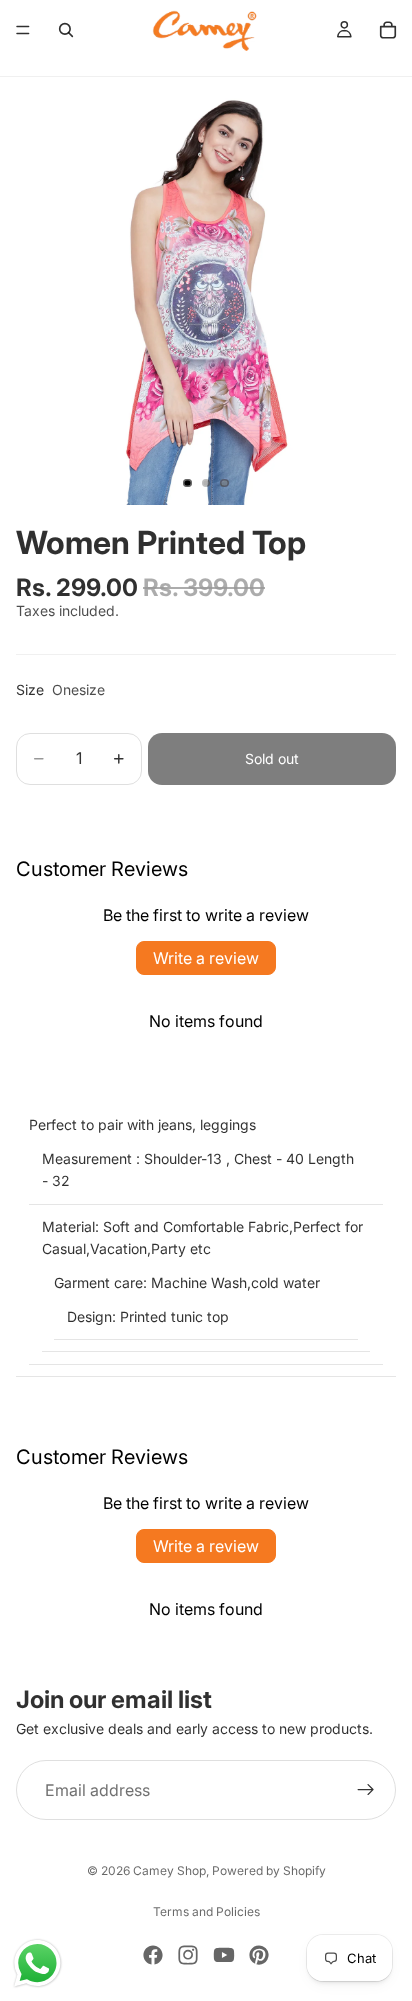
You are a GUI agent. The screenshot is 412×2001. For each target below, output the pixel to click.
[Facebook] (153, 1955)
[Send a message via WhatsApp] (37, 1963)
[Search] (66, 30)
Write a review (206, 958)
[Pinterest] (259, 1955)
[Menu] (23, 30)
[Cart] (388, 30)
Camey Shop (169, 1870)
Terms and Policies (206, 1911)
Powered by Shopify (269, 1870)
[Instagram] (188, 1955)
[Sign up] (366, 1790)
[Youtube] (224, 1955)
